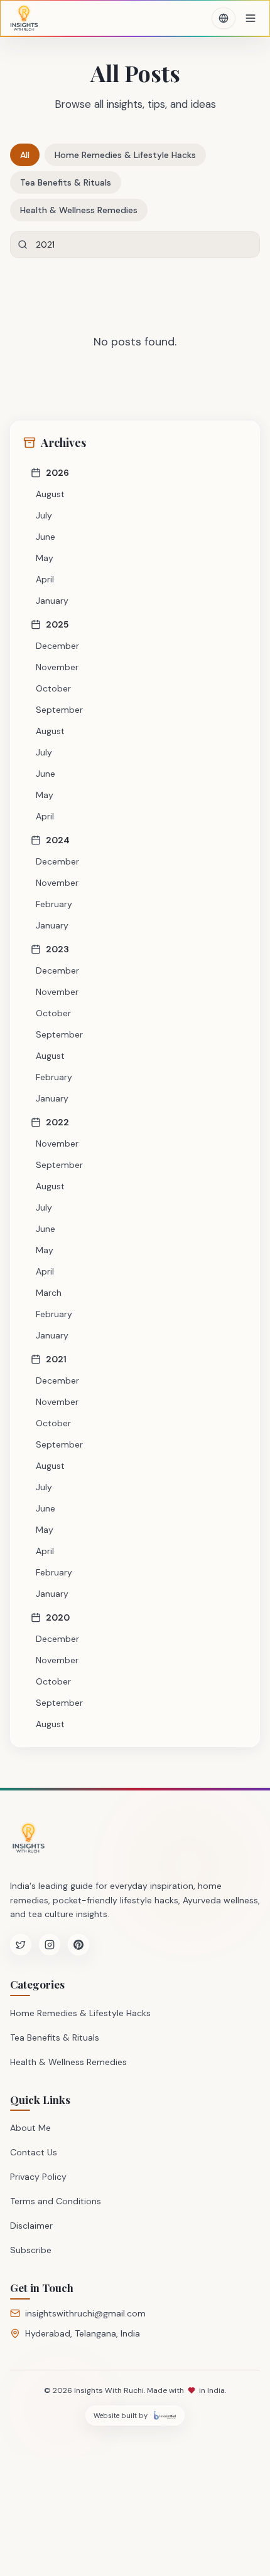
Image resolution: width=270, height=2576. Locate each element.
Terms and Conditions (56, 2201)
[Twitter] (21, 1945)
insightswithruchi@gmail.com (85, 2313)
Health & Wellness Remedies (79, 210)
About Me (30, 2128)
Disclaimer (31, 2226)
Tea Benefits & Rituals (66, 182)
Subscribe (31, 2250)
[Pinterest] (78, 1945)
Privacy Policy (38, 2177)
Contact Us (34, 2152)
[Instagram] (50, 1945)
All (25, 155)
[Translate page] (224, 18)
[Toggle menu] (251, 18)
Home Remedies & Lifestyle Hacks (125, 155)
